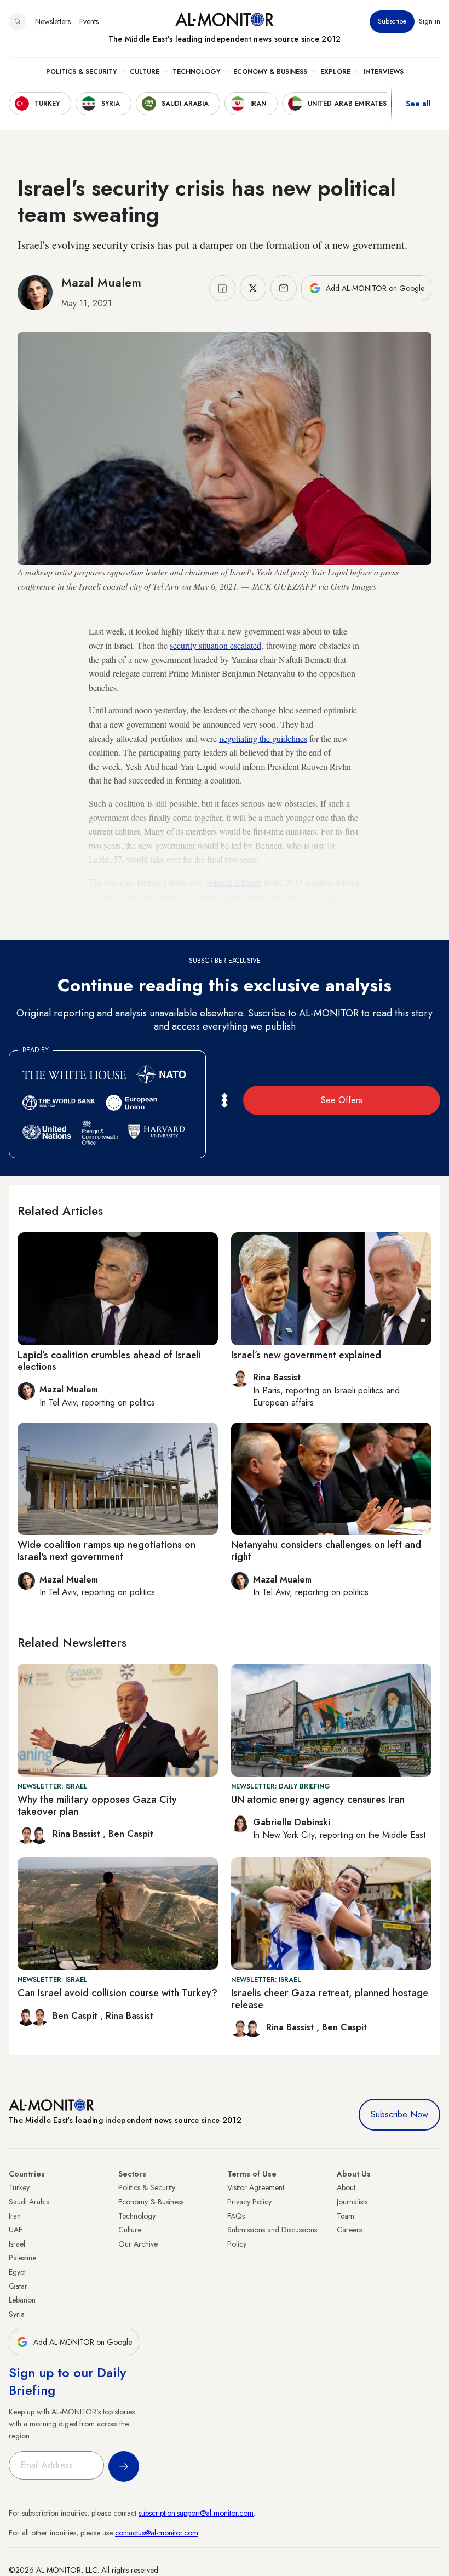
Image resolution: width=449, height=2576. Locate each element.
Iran (15, 2216)
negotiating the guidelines (263, 738)
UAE (16, 2230)
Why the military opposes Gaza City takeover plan (97, 1806)
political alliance (233, 882)
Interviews (384, 72)
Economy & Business (270, 72)
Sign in (430, 21)
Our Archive (138, 2244)
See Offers (342, 1100)
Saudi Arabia (29, 2202)
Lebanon (22, 2300)
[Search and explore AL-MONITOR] (18, 21)
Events (89, 21)
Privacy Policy (249, 2202)
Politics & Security (81, 72)
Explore (335, 72)
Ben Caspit (131, 1834)
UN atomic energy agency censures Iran (318, 1800)
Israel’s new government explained (306, 1355)
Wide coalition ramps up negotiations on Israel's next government (107, 1551)
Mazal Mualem (101, 282)
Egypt (17, 2272)
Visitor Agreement (256, 2187)
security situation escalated (215, 645)
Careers (349, 2230)
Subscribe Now (399, 2114)
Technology (196, 72)
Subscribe (392, 21)
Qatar (18, 2286)
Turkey (19, 2187)
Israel (17, 2244)
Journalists (352, 2202)
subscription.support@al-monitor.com (196, 2513)
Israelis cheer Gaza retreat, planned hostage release (330, 1999)
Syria (17, 2314)
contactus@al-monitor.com (157, 2533)
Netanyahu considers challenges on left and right (326, 1551)
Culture (145, 72)
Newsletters (53, 21)
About (346, 2187)
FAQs (236, 2216)
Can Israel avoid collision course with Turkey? (117, 1993)
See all (418, 104)
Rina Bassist (78, 1834)
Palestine (22, 2258)
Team (346, 2216)
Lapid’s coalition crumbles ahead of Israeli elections (109, 1361)
